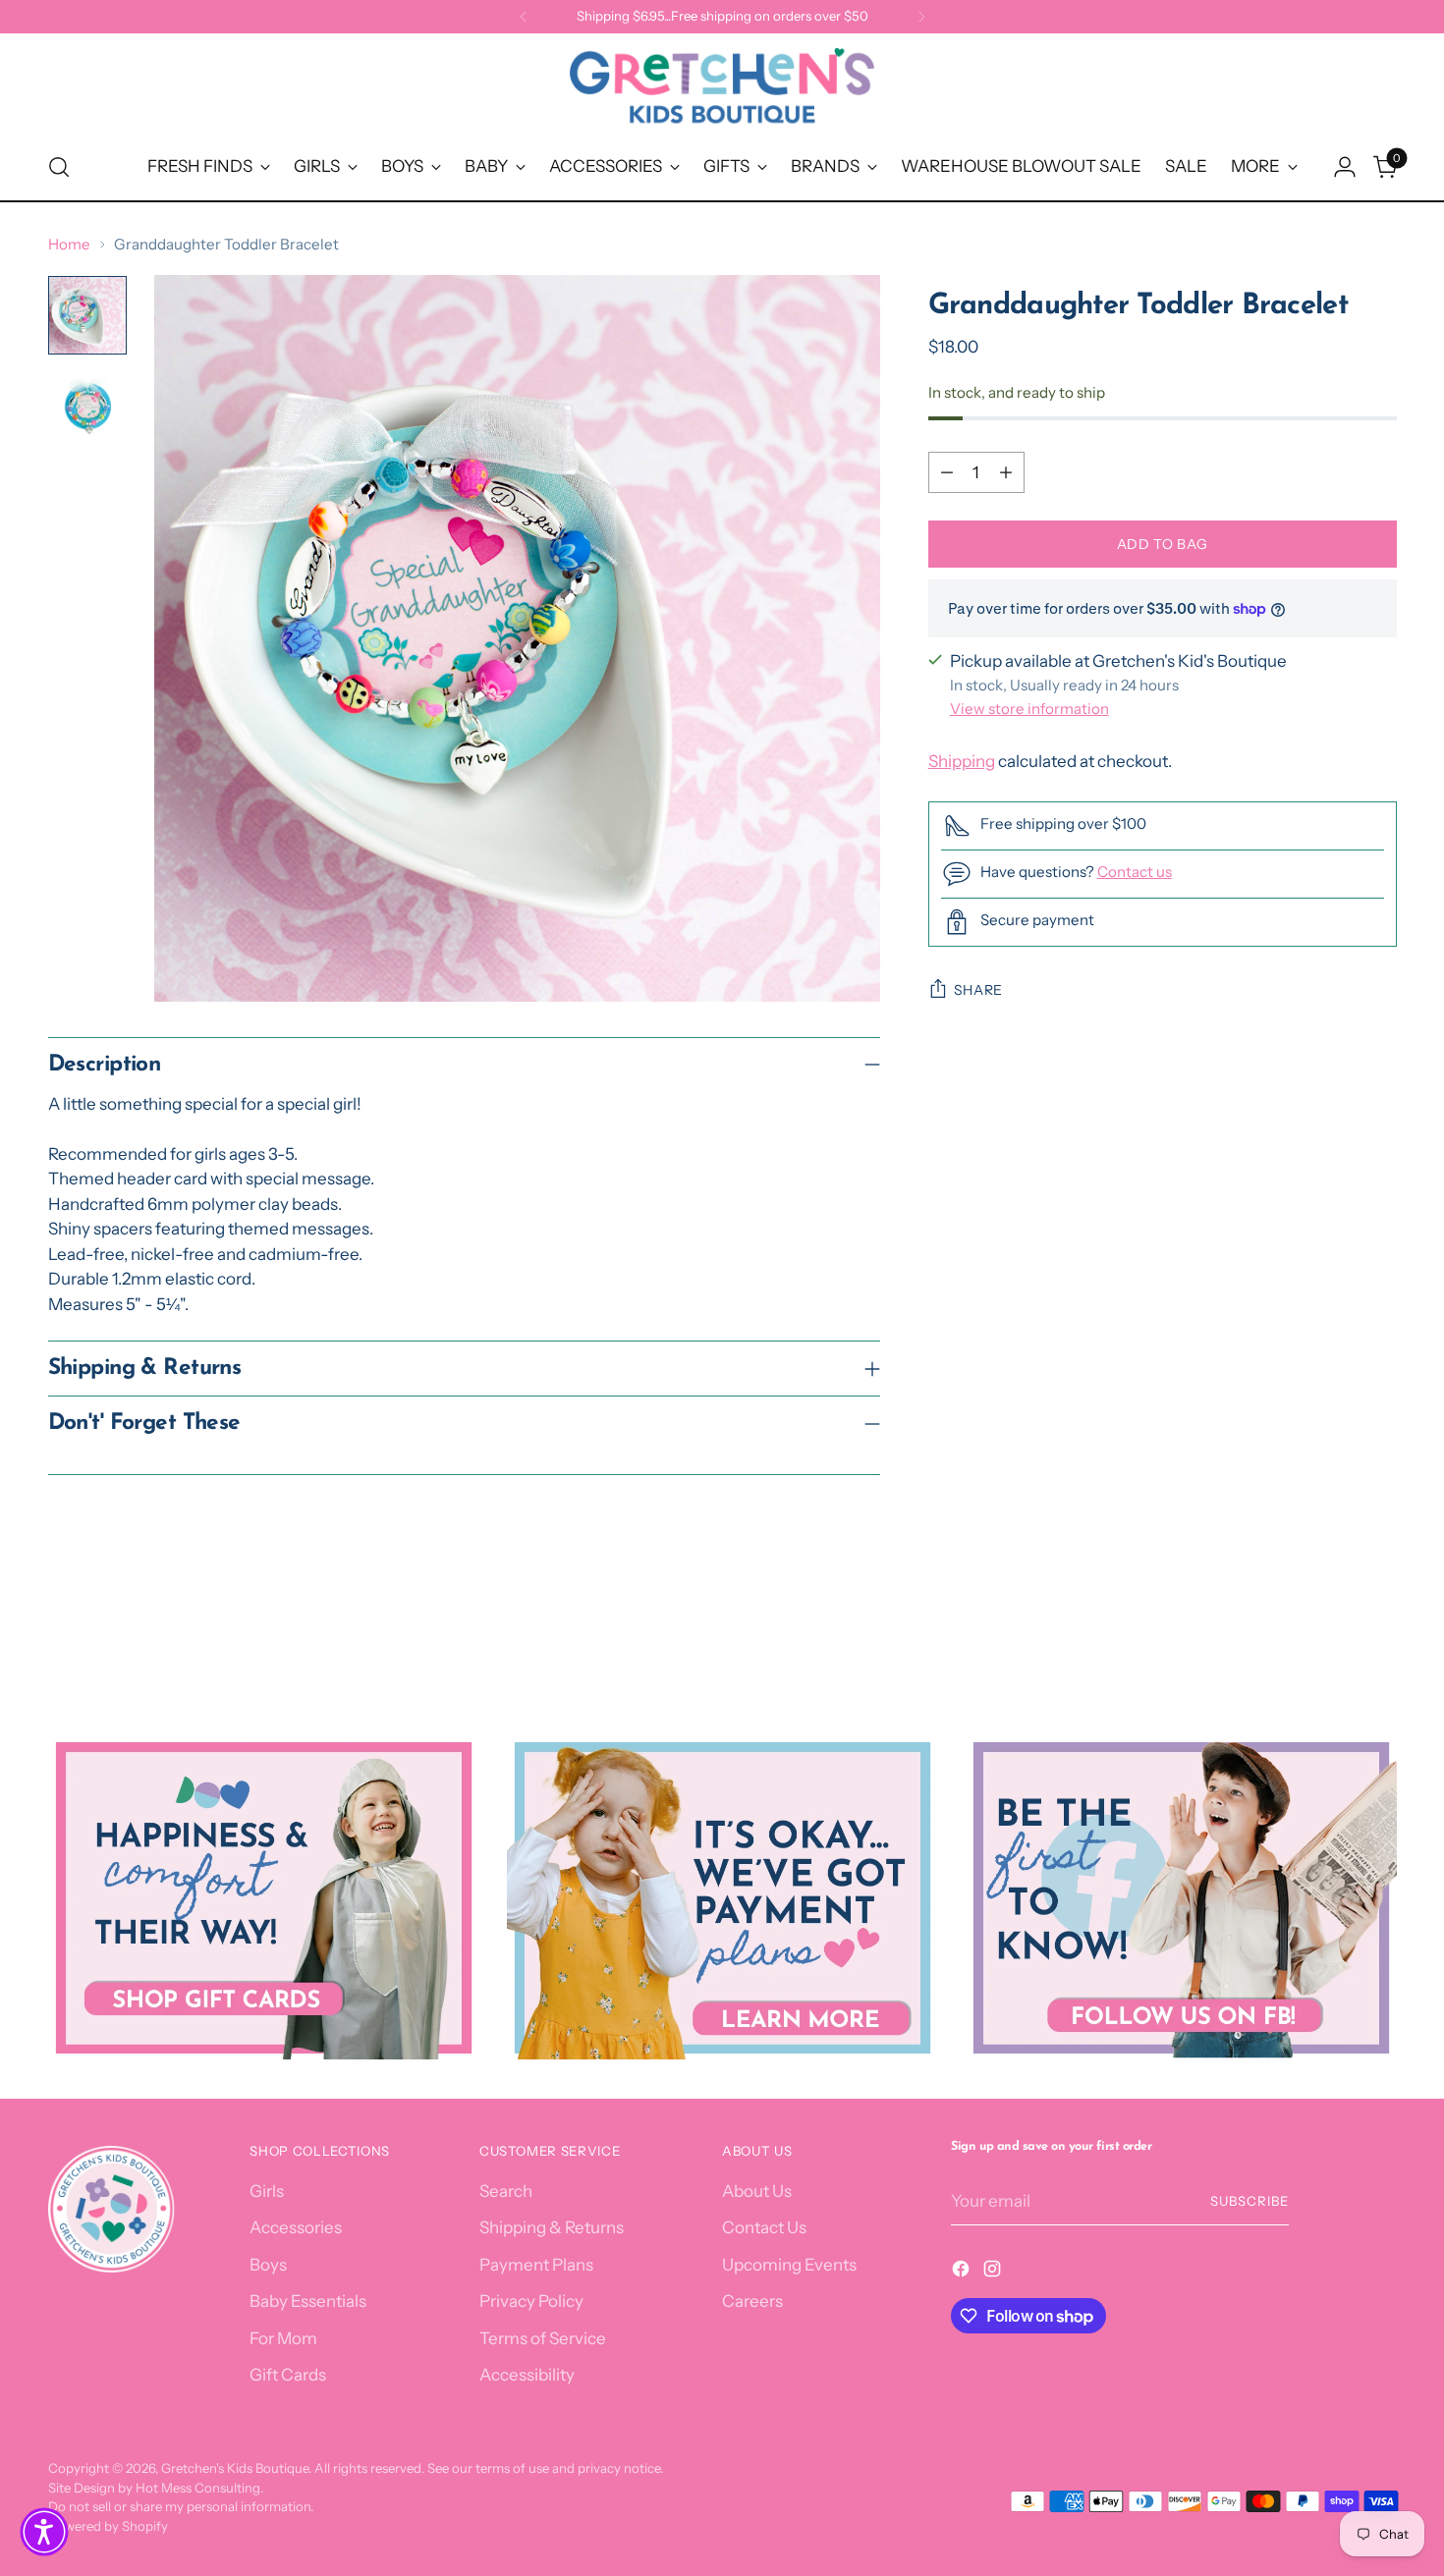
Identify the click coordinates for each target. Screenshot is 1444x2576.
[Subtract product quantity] (947, 472)
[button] (44, 2532)
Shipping (962, 761)
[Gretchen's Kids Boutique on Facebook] (963, 2273)
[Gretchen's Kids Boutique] (722, 89)
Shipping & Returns (552, 2227)
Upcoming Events (789, 2265)
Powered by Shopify (108, 2526)
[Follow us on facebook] (1181, 1898)
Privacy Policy (531, 2301)
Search (506, 2191)
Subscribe (1250, 2201)
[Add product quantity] (1006, 472)
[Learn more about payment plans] (722, 1898)
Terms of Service (543, 2338)
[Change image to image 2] (87, 406)
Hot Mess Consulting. (199, 2488)
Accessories (296, 2227)
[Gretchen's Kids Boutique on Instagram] (994, 2273)
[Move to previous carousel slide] (1335, 1630)
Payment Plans (536, 2265)
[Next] (921, 17)
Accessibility (527, 2375)
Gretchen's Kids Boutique (235, 2468)
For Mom (283, 2338)
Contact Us (764, 2227)
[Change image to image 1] (87, 315)
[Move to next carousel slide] (1380, 1629)
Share (979, 990)
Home (69, 244)
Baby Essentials (308, 2301)
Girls (267, 2191)
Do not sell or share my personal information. (181, 2506)
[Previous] (524, 17)
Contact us (1135, 872)
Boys (268, 2265)
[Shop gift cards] (264, 1898)
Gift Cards (288, 2375)
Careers (752, 2301)
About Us (757, 2191)
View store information (1029, 709)
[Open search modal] (59, 167)
